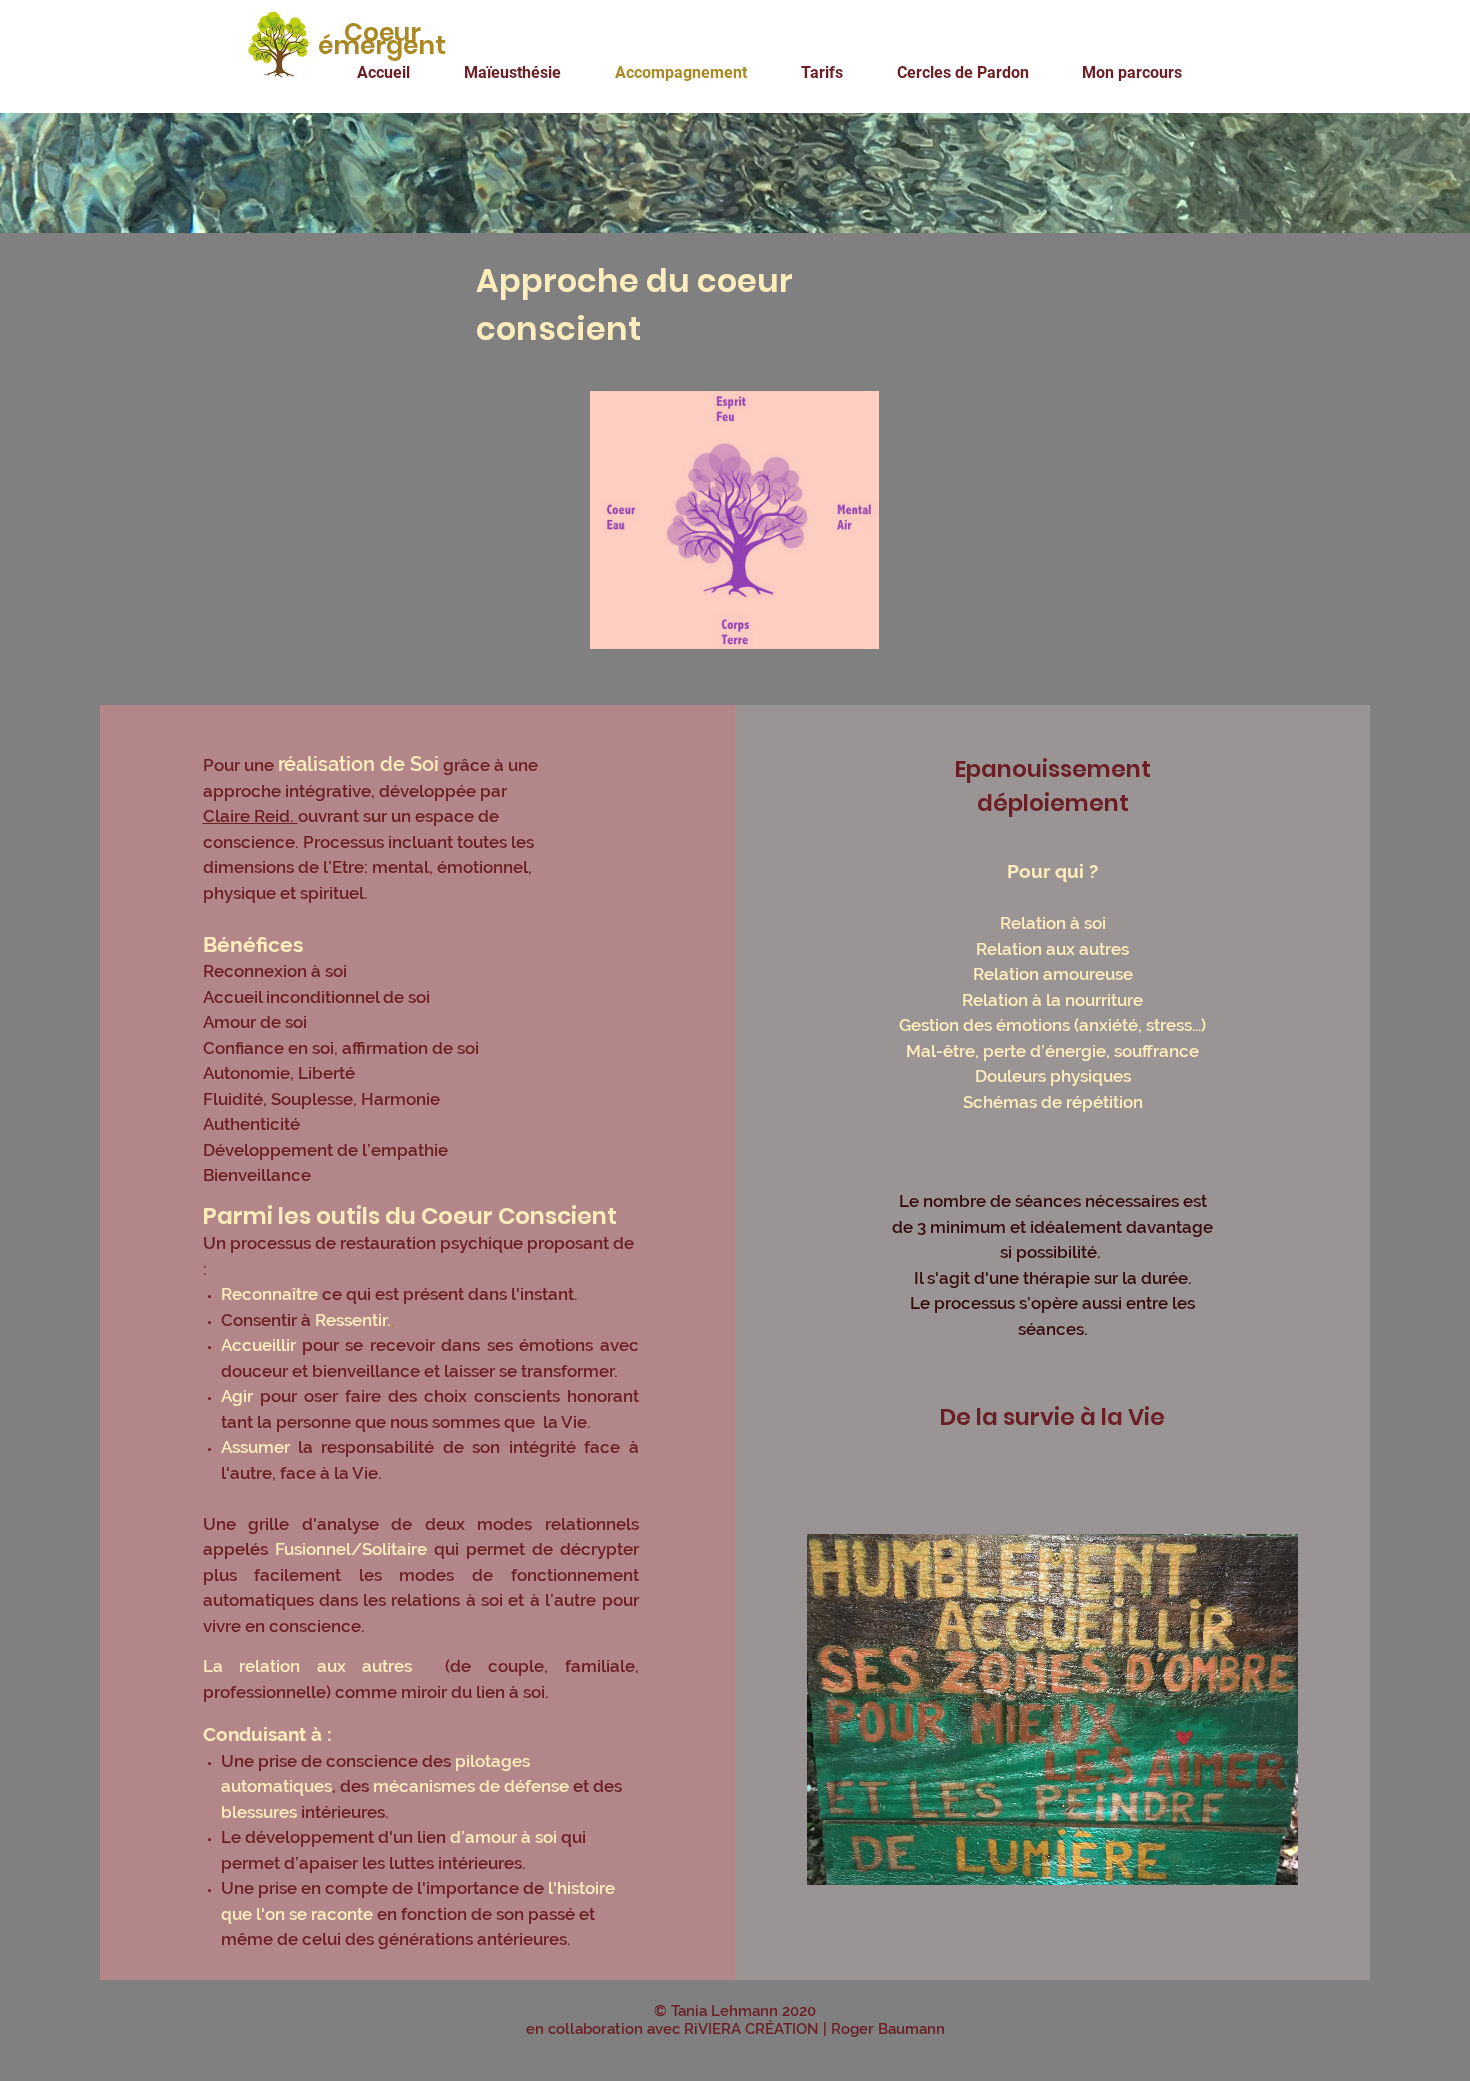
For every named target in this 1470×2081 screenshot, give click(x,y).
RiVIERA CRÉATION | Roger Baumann (814, 2029)
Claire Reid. (250, 816)
